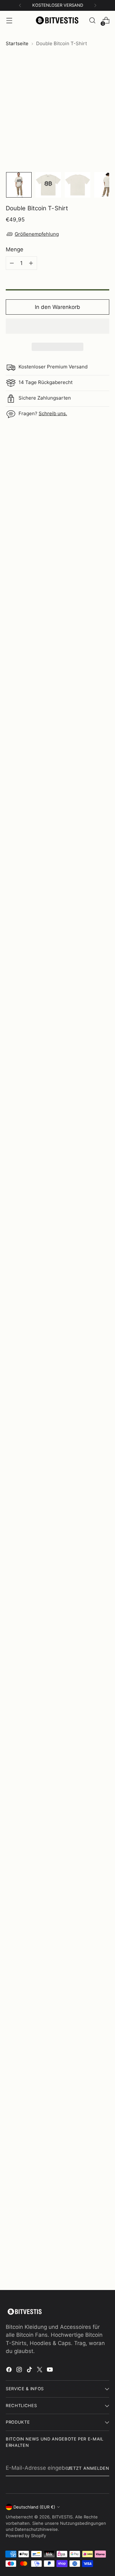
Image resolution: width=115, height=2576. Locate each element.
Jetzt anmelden (88, 2468)
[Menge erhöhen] (31, 263)
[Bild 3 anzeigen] (78, 185)
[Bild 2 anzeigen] (48, 185)
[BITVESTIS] (57, 21)
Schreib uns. (53, 413)
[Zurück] (20, 5)
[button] (57, 326)
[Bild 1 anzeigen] (19, 185)
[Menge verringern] (12, 263)
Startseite (17, 43)
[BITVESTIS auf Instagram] (20, 2371)
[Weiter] (95, 5)
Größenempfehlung (37, 234)
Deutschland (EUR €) (34, 2507)
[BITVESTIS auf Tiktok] (30, 2371)
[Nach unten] (104, 185)
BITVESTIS (62, 2517)
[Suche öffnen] (92, 21)
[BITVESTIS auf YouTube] (50, 2371)
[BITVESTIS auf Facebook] (10, 2371)
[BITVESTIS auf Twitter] (40, 2371)
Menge (15, 249)
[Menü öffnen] (9, 21)
